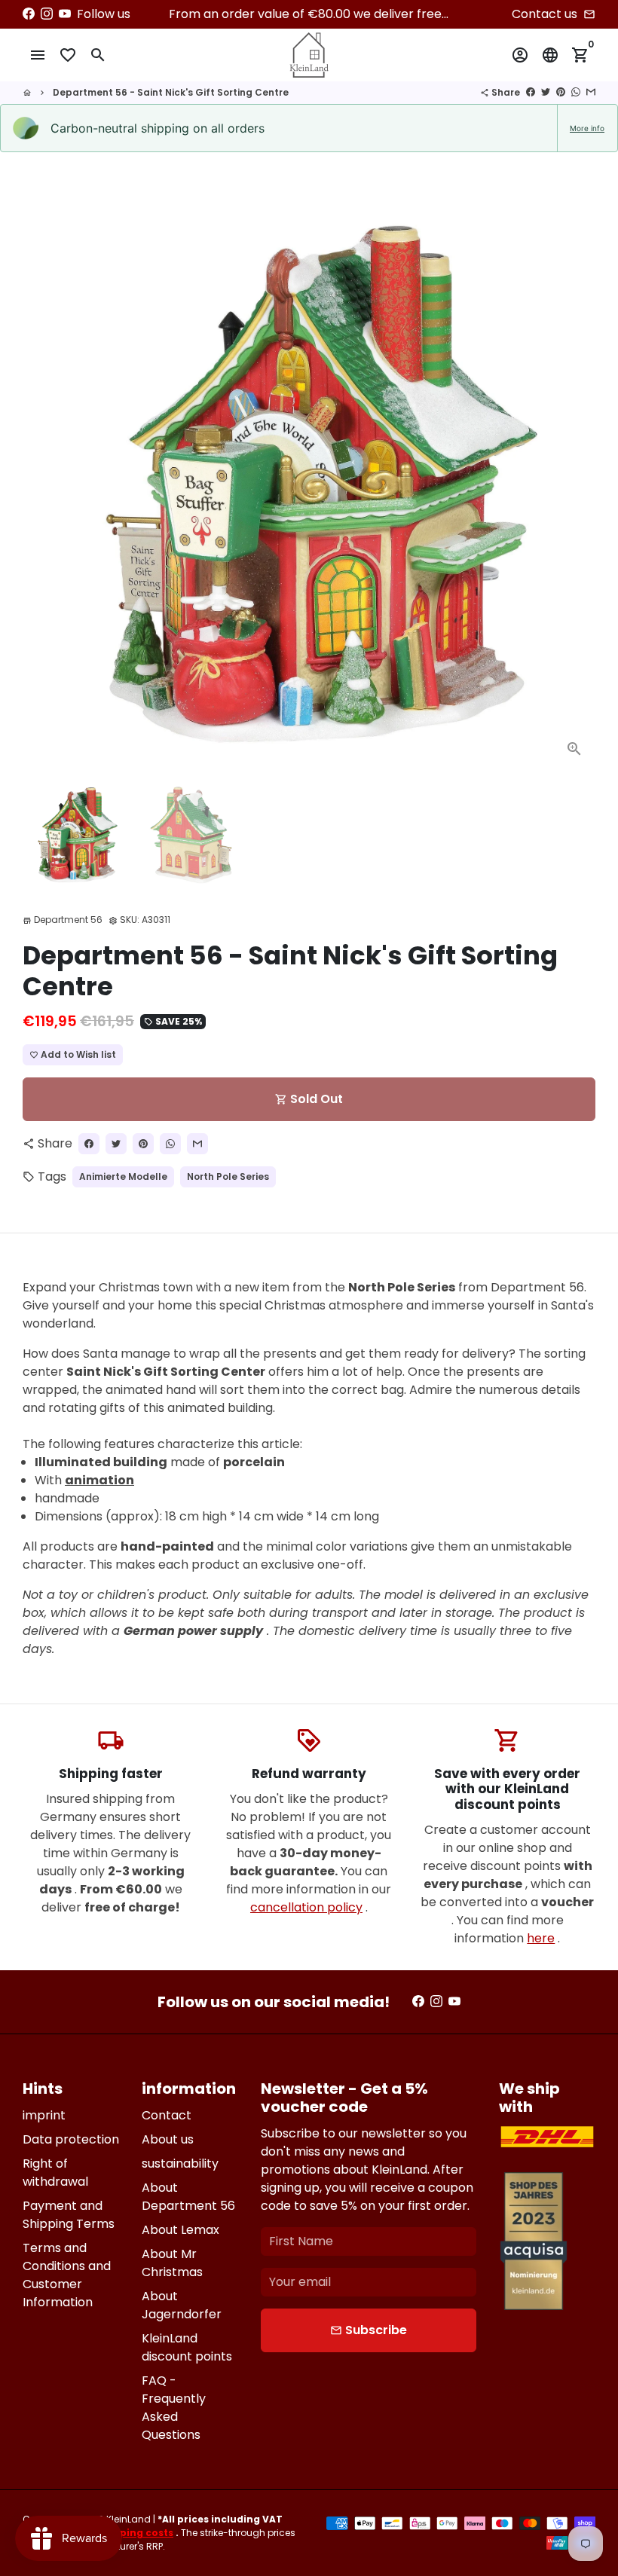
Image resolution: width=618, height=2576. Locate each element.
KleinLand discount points (187, 2347)
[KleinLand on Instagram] (47, 14)
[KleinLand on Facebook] (29, 14)
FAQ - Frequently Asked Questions (174, 2408)
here (541, 1938)
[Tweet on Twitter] (546, 92)
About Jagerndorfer (182, 2305)
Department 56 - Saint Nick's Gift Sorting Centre (171, 92)
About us (168, 2139)
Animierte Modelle (123, 1176)
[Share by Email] (591, 92)
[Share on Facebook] (531, 92)
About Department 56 (188, 2197)
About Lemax (181, 2230)
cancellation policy (306, 1907)
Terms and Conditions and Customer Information (67, 2275)
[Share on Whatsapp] (576, 92)
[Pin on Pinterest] (561, 92)
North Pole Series (228, 1176)
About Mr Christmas (172, 2263)
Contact (167, 2115)
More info (587, 128)
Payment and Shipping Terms (69, 2215)
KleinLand (128, 2519)
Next (575, 484)
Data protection (71, 2139)
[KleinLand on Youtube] (65, 14)
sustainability (180, 2163)
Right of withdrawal (55, 2173)
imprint (44, 2115)
